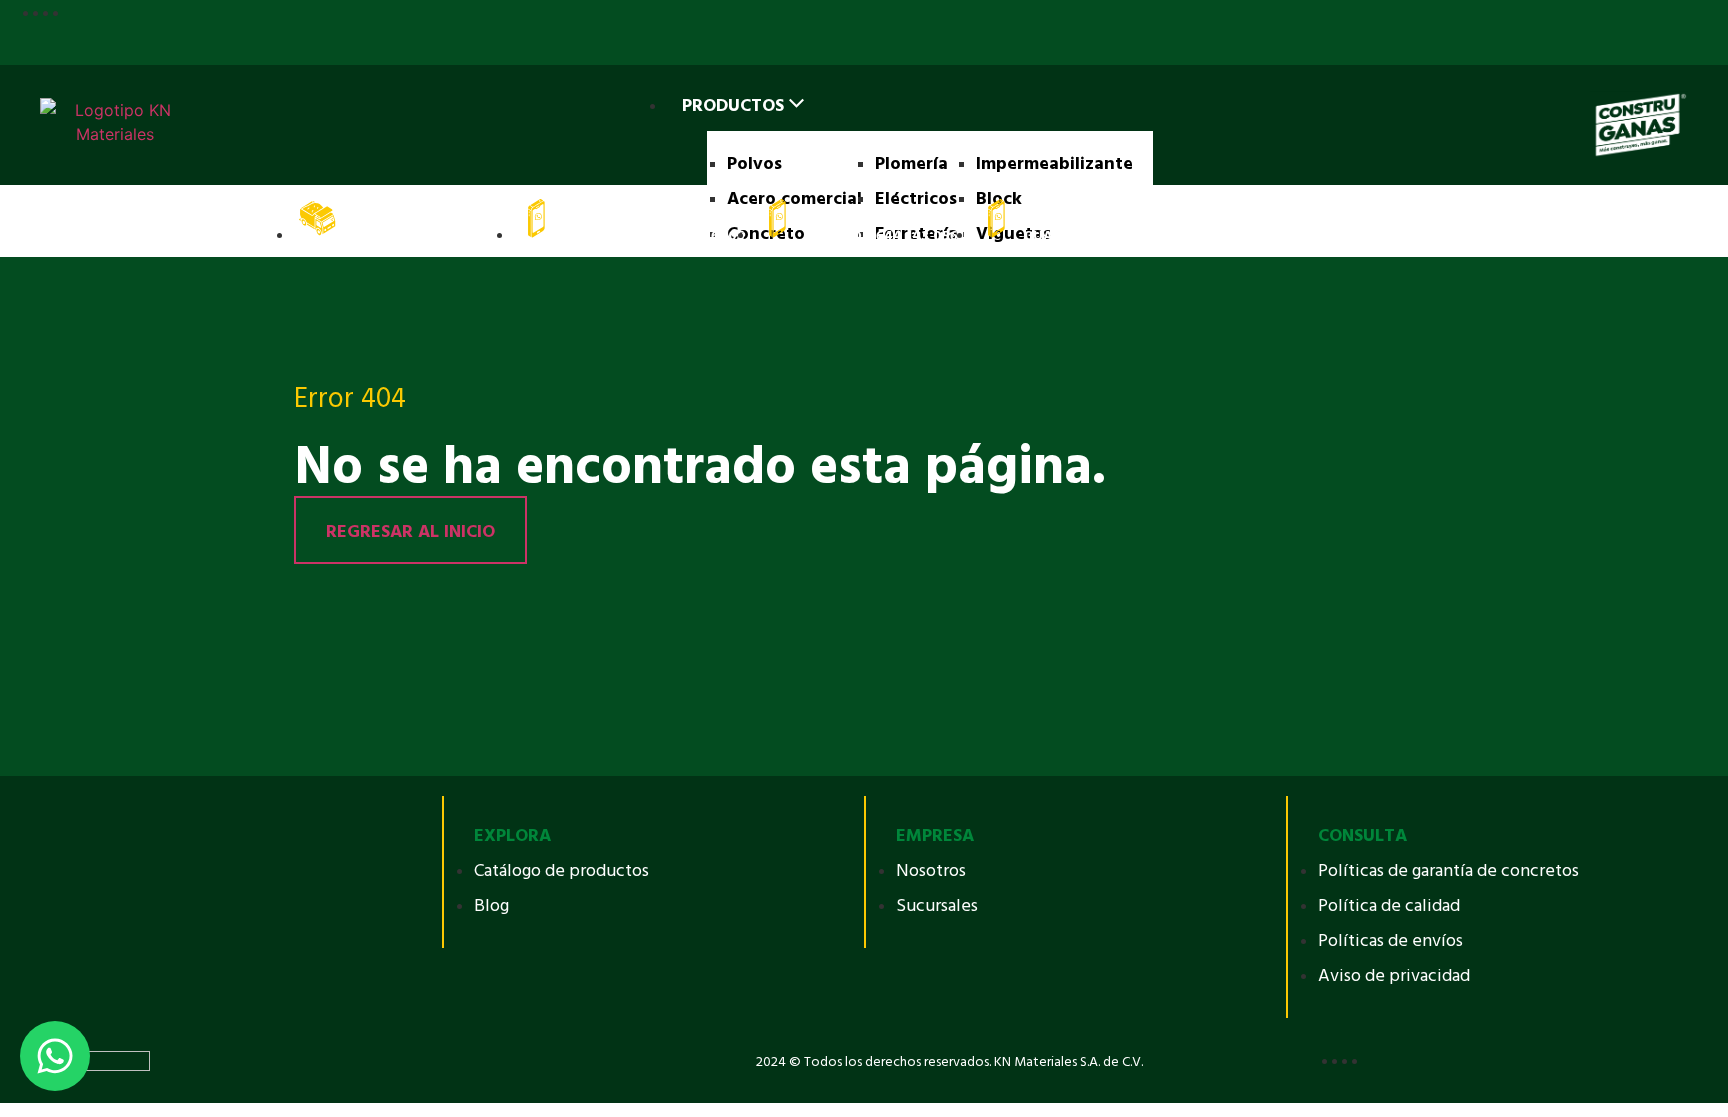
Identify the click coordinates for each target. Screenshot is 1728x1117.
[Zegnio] (90, 1060)
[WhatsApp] (55, 1056)
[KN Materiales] (115, 125)
